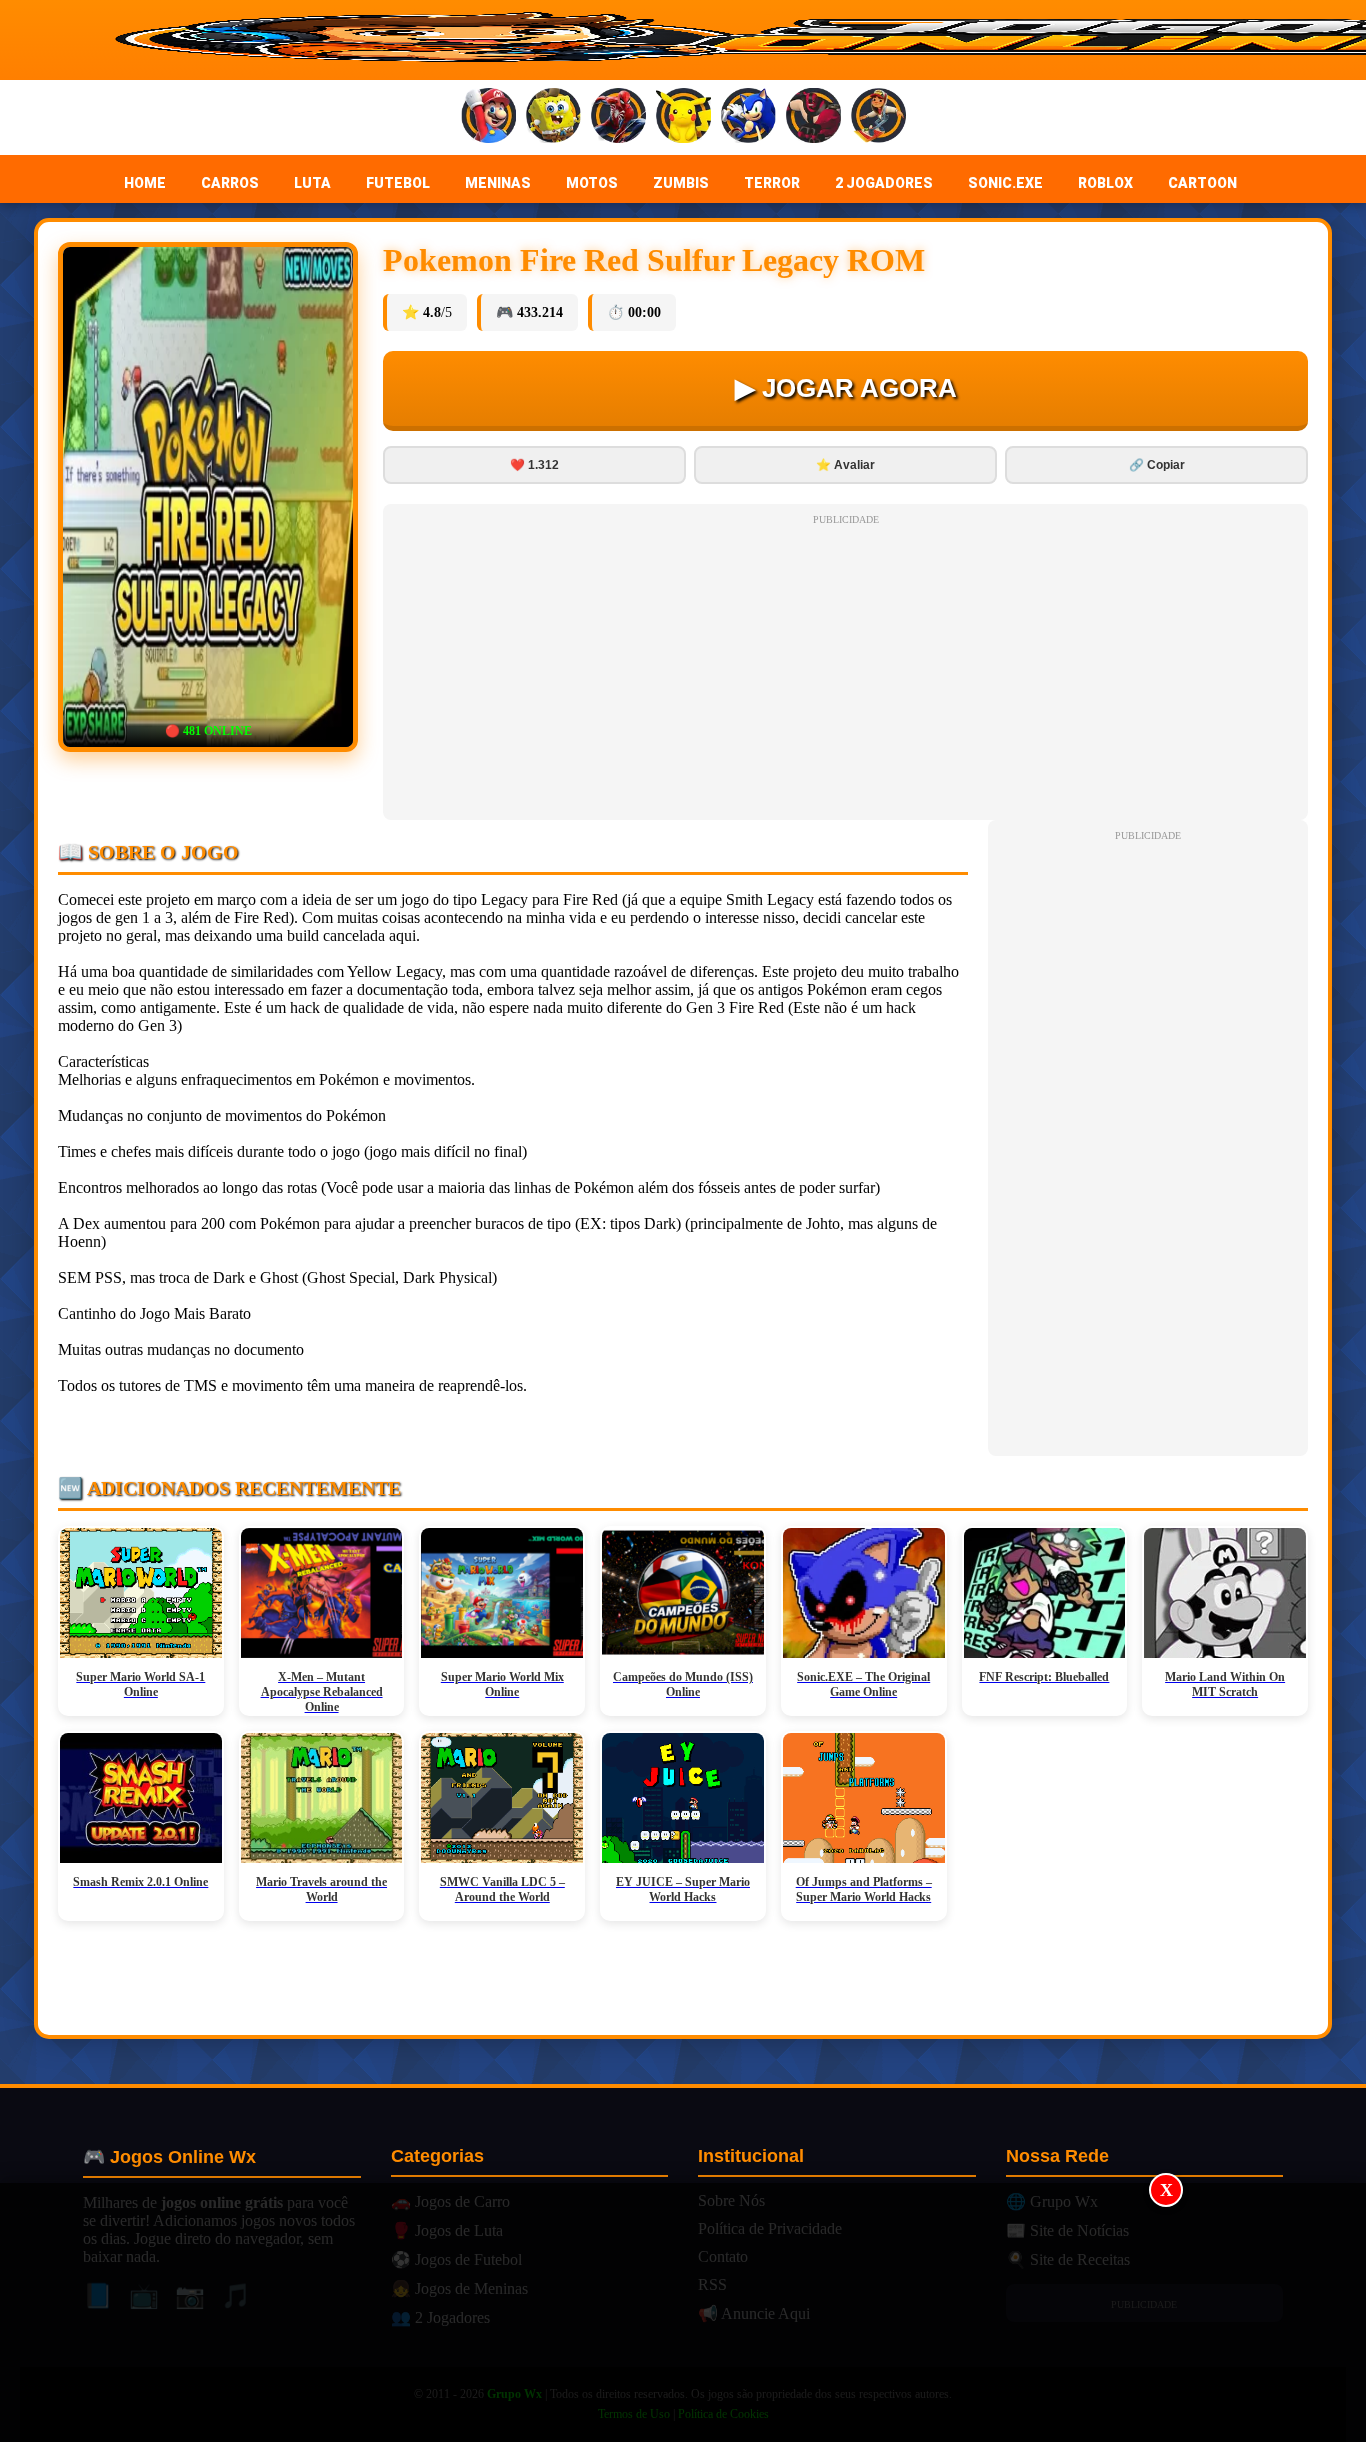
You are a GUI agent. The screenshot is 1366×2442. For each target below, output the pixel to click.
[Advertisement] (683, 2313)
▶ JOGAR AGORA (846, 388)
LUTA (312, 183)
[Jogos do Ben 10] (813, 117)
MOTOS (592, 183)
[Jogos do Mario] (488, 117)
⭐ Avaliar (845, 465)
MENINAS (498, 183)
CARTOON (1202, 183)
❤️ (534, 465)
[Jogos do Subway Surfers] (878, 117)
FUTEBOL (398, 183)
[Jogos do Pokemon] (683, 117)
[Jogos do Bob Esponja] (553, 117)
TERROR (772, 183)
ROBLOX (1105, 183)
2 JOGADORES (884, 183)
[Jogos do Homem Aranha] (618, 117)
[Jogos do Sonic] (748, 117)
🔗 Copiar (1157, 465)
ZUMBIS (681, 183)
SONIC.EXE (1005, 183)
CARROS (230, 183)
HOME (145, 183)
